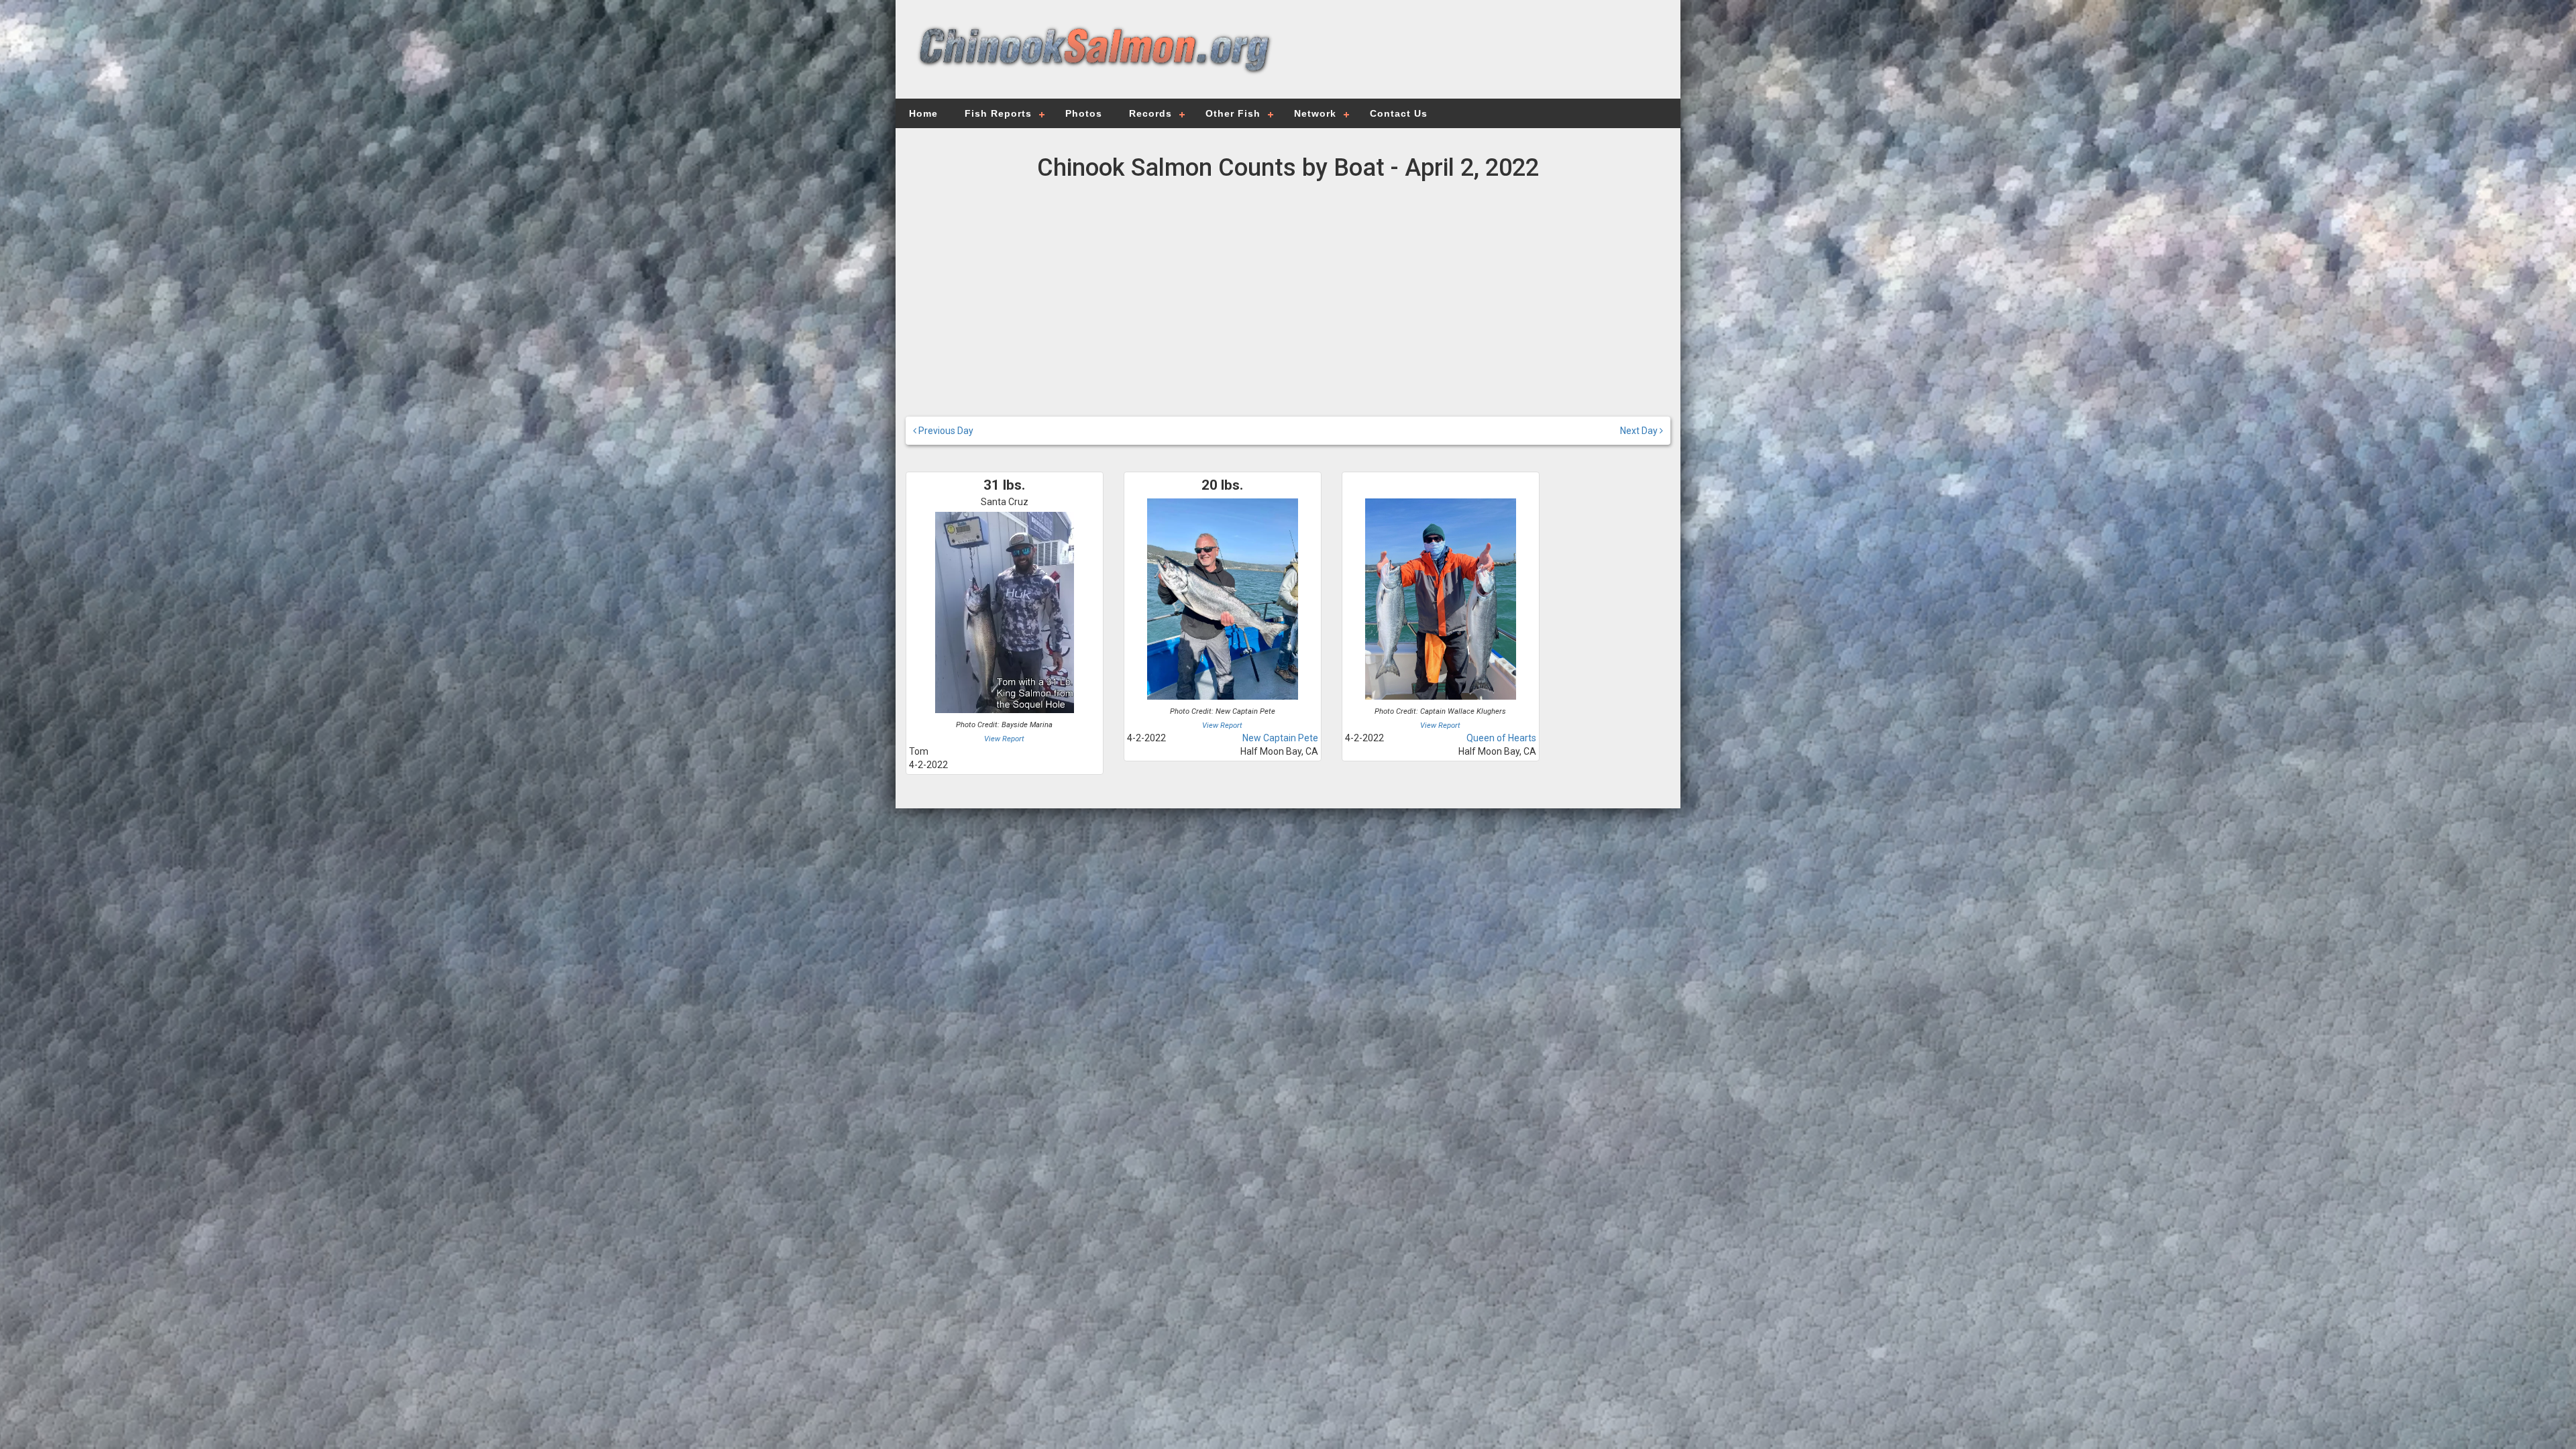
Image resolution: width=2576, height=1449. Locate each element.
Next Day (1640, 431)
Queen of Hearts (1501, 738)
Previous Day (945, 431)
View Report (1004, 739)
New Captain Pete (1280, 738)
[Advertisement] (1477, 57)
